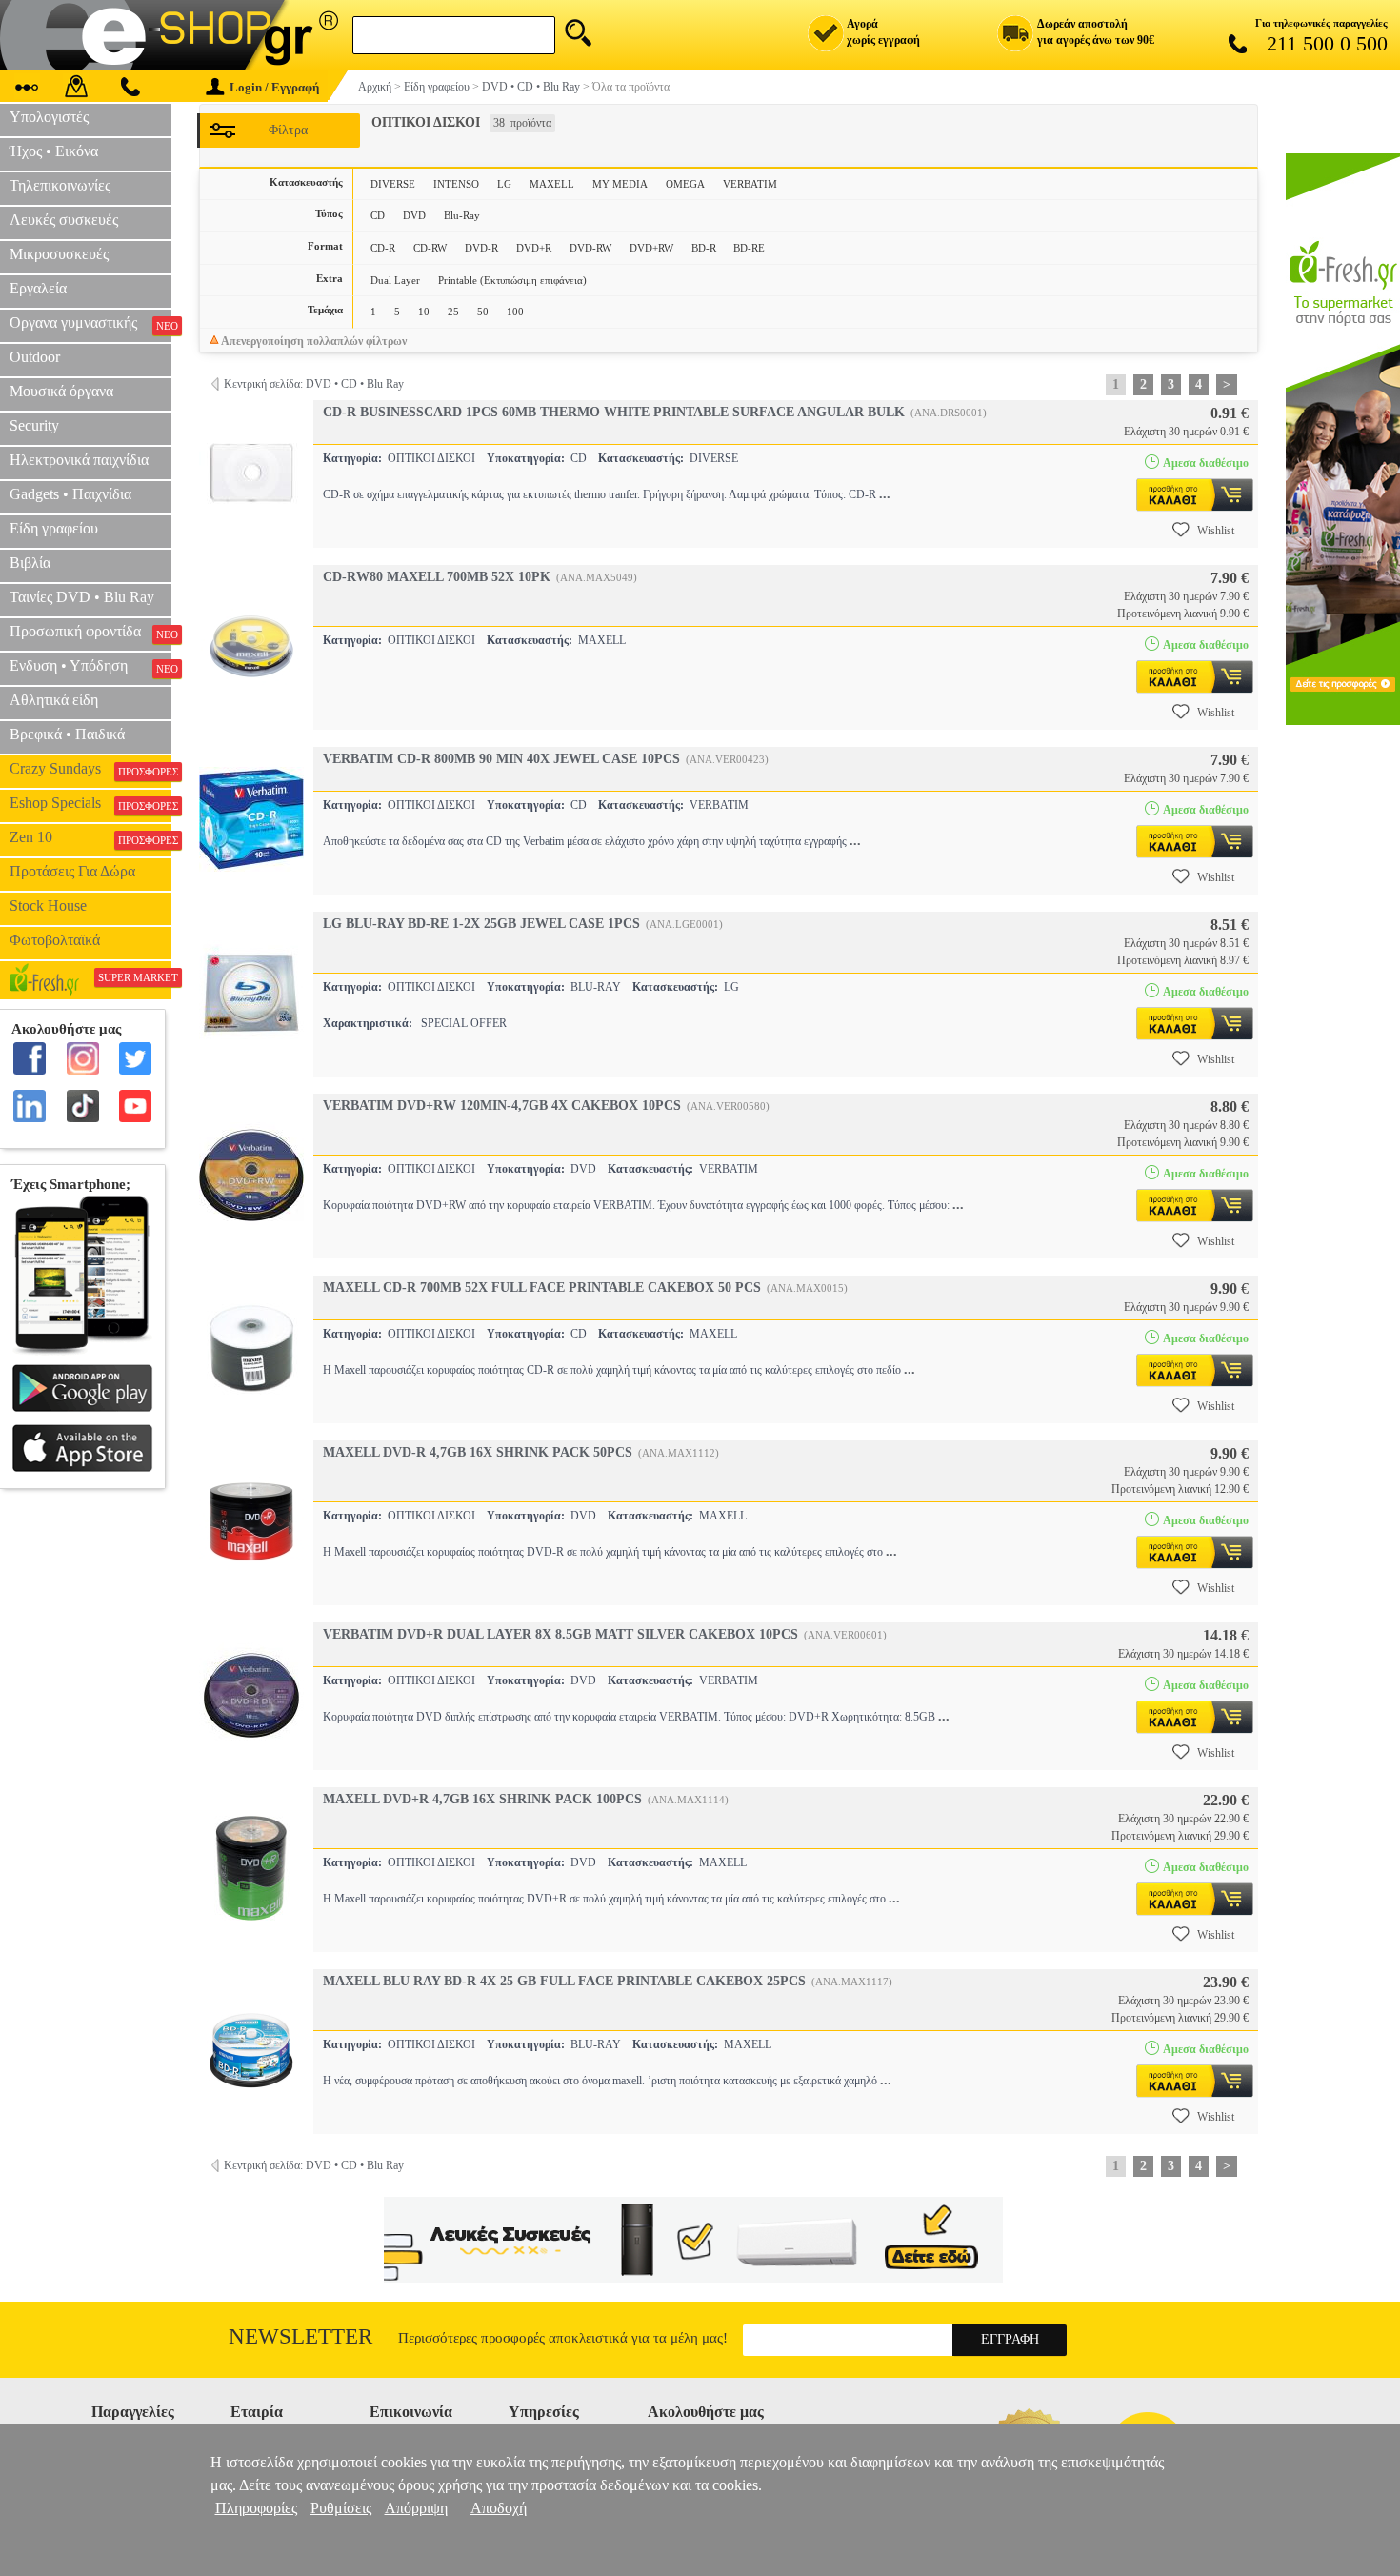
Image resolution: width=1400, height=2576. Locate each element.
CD (378, 215)
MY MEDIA (620, 184)
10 (424, 312)
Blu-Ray (462, 215)
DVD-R (481, 248)
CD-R (383, 248)
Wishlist (1216, 531)
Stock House (48, 906)
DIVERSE (393, 184)
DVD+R (534, 248)
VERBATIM (750, 184)
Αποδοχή (499, 2508)
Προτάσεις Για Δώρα (72, 871)
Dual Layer (395, 280)
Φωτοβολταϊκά (55, 940)
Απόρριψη (416, 2508)
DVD (414, 215)
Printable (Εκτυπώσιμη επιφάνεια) (512, 280)
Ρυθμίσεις (341, 2508)
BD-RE (749, 248)
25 (453, 312)
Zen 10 (90, 837)
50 (483, 312)
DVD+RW (651, 248)
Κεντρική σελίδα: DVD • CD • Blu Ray (314, 384)
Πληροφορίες (256, 2508)
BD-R (704, 248)
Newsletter (300, 2336)
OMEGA (685, 184)
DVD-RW (590, 248)
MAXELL (552, 184)
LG (504, 184)
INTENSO (456, 184)
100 (515, 312)
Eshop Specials (90, 803)
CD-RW (430, 248)
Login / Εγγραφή (274, 87)
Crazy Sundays (90, 769)
